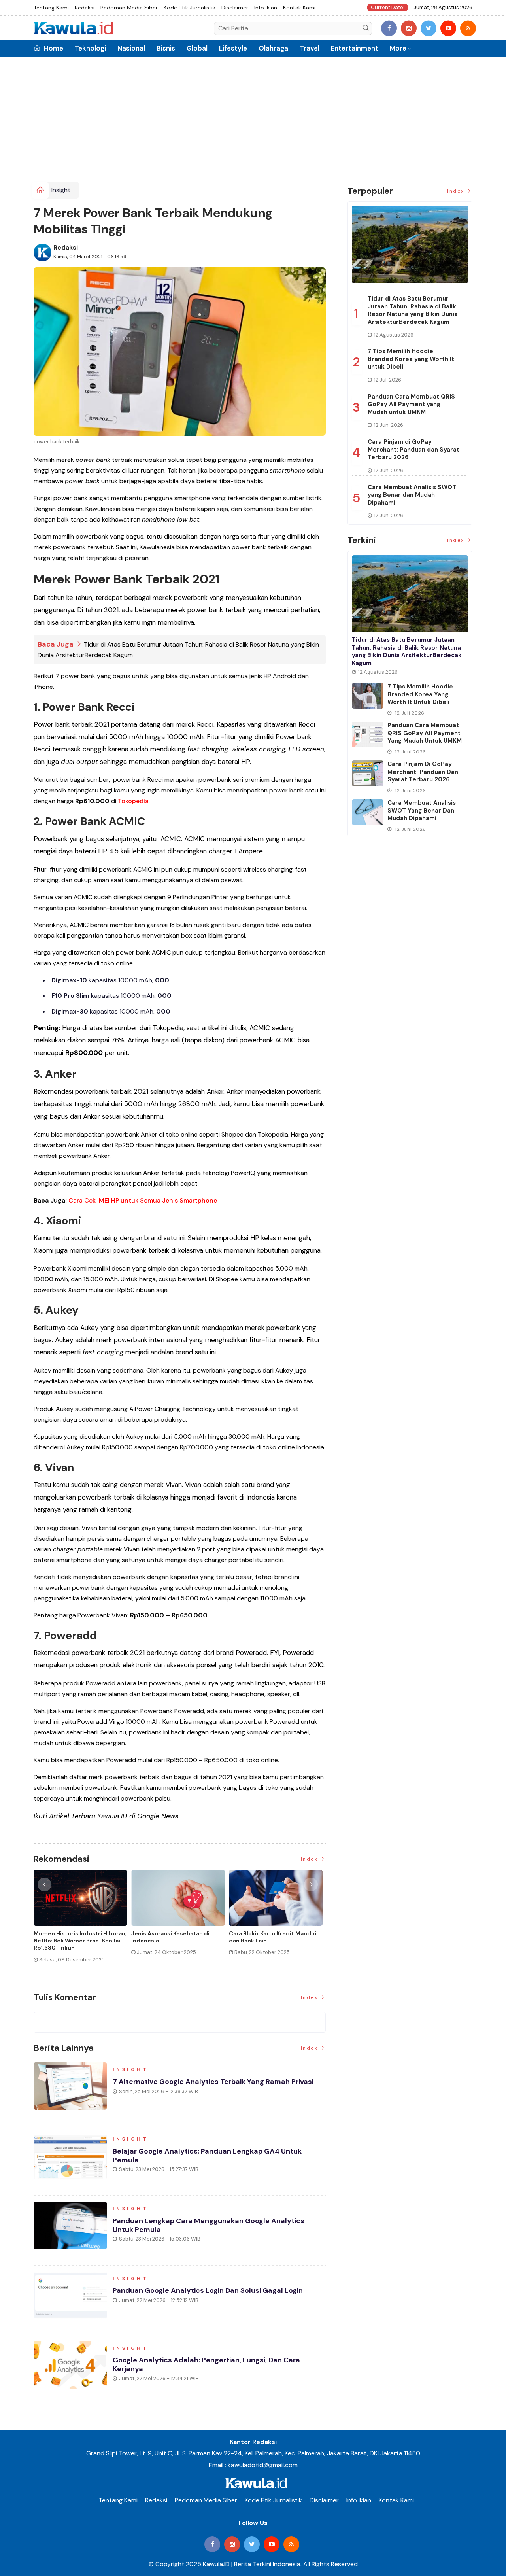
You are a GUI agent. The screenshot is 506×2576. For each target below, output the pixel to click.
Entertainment (355, 48)
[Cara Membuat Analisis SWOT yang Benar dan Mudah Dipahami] (368, 812)
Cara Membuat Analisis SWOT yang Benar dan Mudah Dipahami (412, 495)
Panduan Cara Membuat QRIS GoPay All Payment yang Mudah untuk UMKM (411, 404)
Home (53, 48)
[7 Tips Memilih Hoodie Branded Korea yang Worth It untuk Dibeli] (368, 696)
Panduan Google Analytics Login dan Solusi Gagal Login (208, 2290)
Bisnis (166, 48)
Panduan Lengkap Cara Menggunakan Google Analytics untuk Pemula (209, 2225)
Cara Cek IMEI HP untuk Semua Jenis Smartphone (143, 1200)
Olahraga (273, 48)
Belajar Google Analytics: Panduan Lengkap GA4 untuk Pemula (207, 2156)
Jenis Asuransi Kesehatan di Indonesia (170, 1937)
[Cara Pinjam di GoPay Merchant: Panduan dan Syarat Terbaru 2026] (368, 773)
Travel (310, 48)
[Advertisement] (253, 122)
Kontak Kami (299, 8)
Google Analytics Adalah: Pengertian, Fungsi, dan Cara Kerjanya (206, 2364)
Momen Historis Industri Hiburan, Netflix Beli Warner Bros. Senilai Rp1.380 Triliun (80, 1941)
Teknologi (90, 48)
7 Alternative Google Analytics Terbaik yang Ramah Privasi (213, 2082)
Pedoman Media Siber (129, 8)
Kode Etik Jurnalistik (190, 8)
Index (311, 1859)
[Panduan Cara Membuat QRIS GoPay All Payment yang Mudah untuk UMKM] (368, 735)
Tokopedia (133, 801)
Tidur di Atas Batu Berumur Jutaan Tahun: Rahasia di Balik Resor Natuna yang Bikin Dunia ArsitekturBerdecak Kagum (413, 310)
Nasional (131, 48)
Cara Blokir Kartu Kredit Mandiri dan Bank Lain (273, 1937)
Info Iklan (266, 8)
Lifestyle (233, 48)
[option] (82, 1919)
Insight (61, 190)
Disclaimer (235, 8)
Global (197, 48)
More (398, 48)
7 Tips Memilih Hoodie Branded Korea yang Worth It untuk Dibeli (411, 359)
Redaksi (85, 8)
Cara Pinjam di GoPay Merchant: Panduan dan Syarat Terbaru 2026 (413, 449)
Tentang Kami (51, 8)
